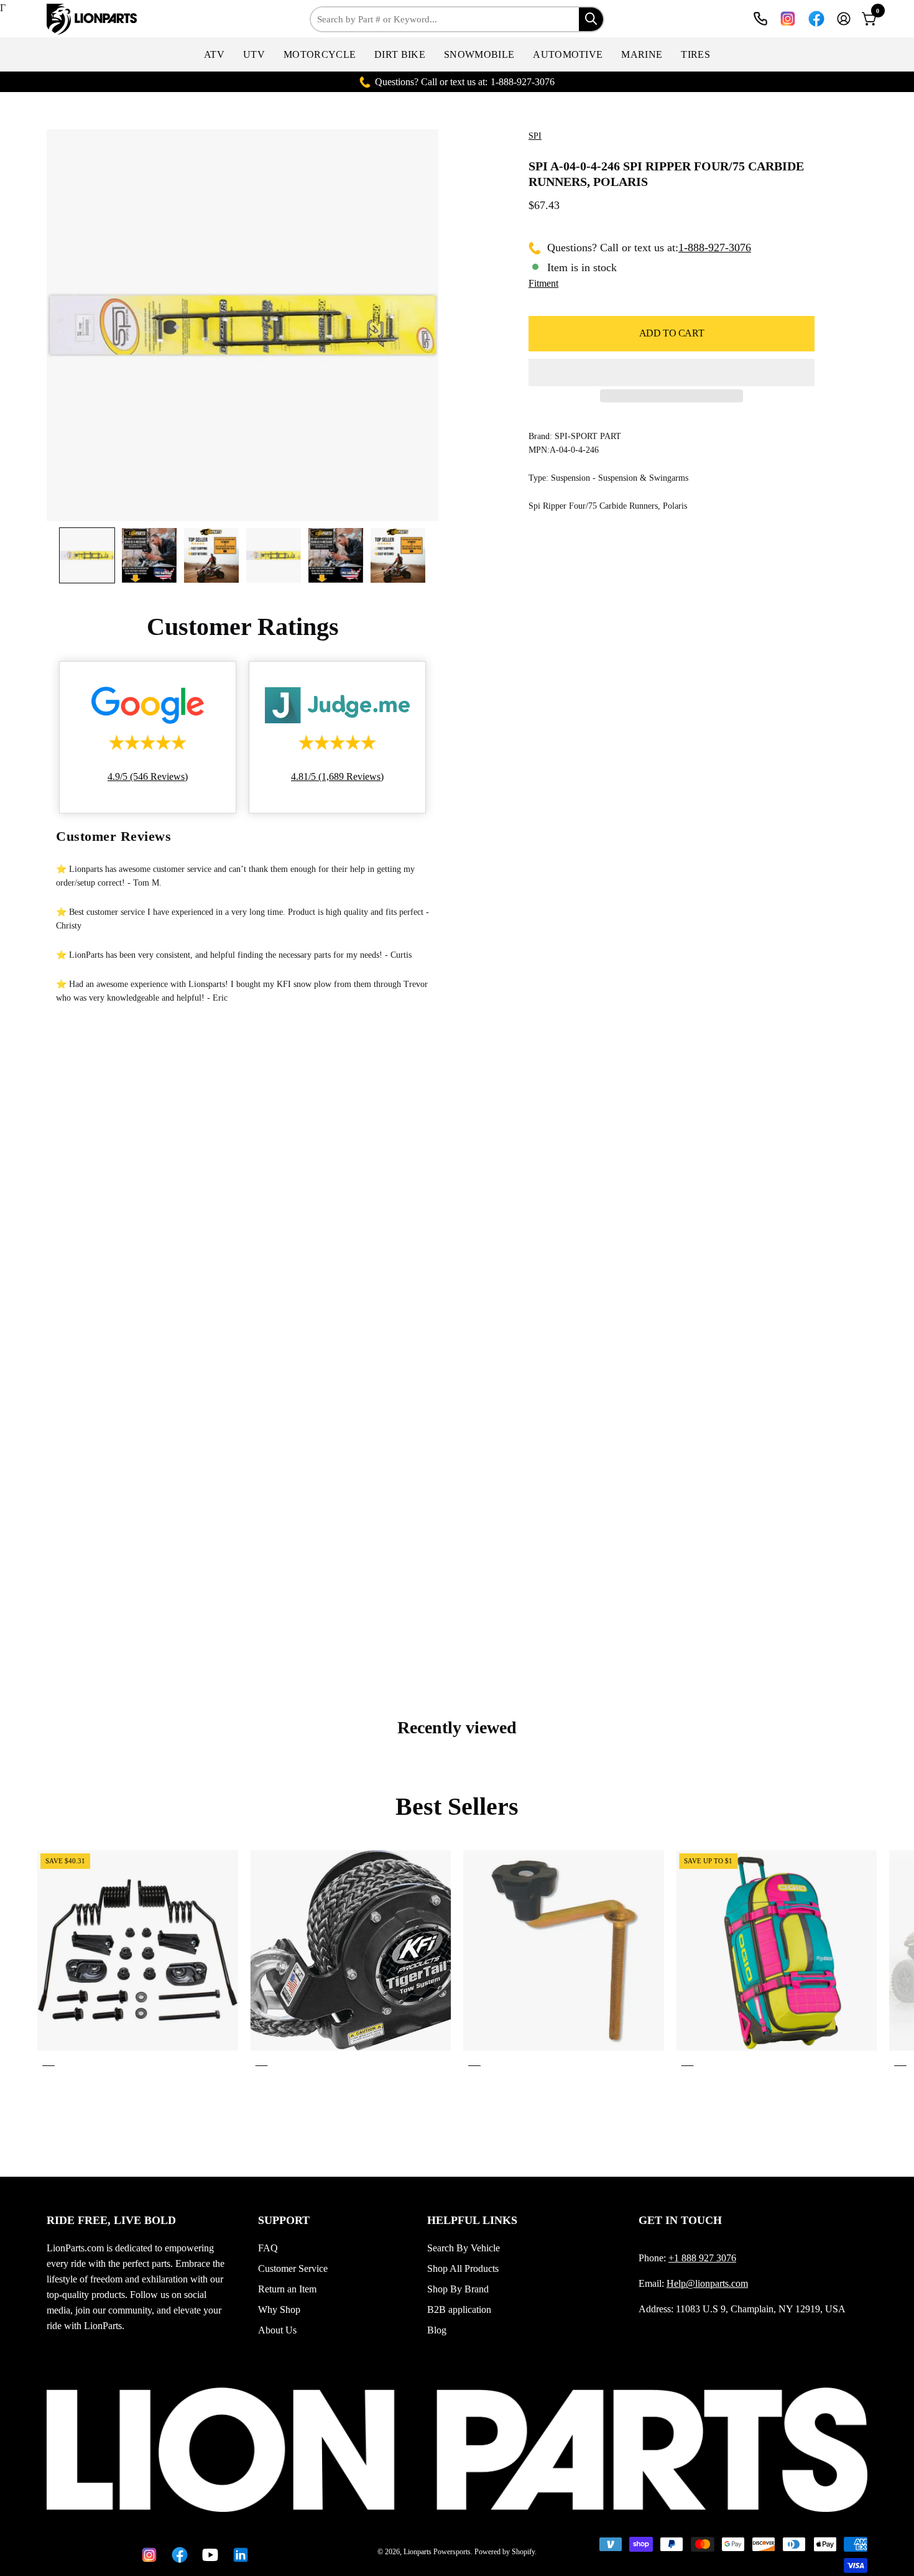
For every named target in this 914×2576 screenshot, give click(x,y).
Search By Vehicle (464, 2248)
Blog (437, 2330)
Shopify (523, 2552)
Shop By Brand (458, 2289)
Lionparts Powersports (437, 2552)
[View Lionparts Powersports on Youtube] (208, 2555)
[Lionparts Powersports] (93, 19)
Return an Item (287, 2289)
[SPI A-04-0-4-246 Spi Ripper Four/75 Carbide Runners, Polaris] (87, 555)
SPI (535, 136)
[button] (214, 54)
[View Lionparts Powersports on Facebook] (816, 19)
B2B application (459, 2310)
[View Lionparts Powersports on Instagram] (788, 19)
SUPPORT (284, 2220)
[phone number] (760, 19)
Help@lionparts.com (707, 2283)
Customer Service (293, 2268)
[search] (591, 19)
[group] (457, 1961)
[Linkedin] (238, 2555)
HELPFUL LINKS (472, 2220)
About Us (277, 2330)
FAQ (268, 2248)
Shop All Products (463, 2268)
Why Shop (279, 2310)
